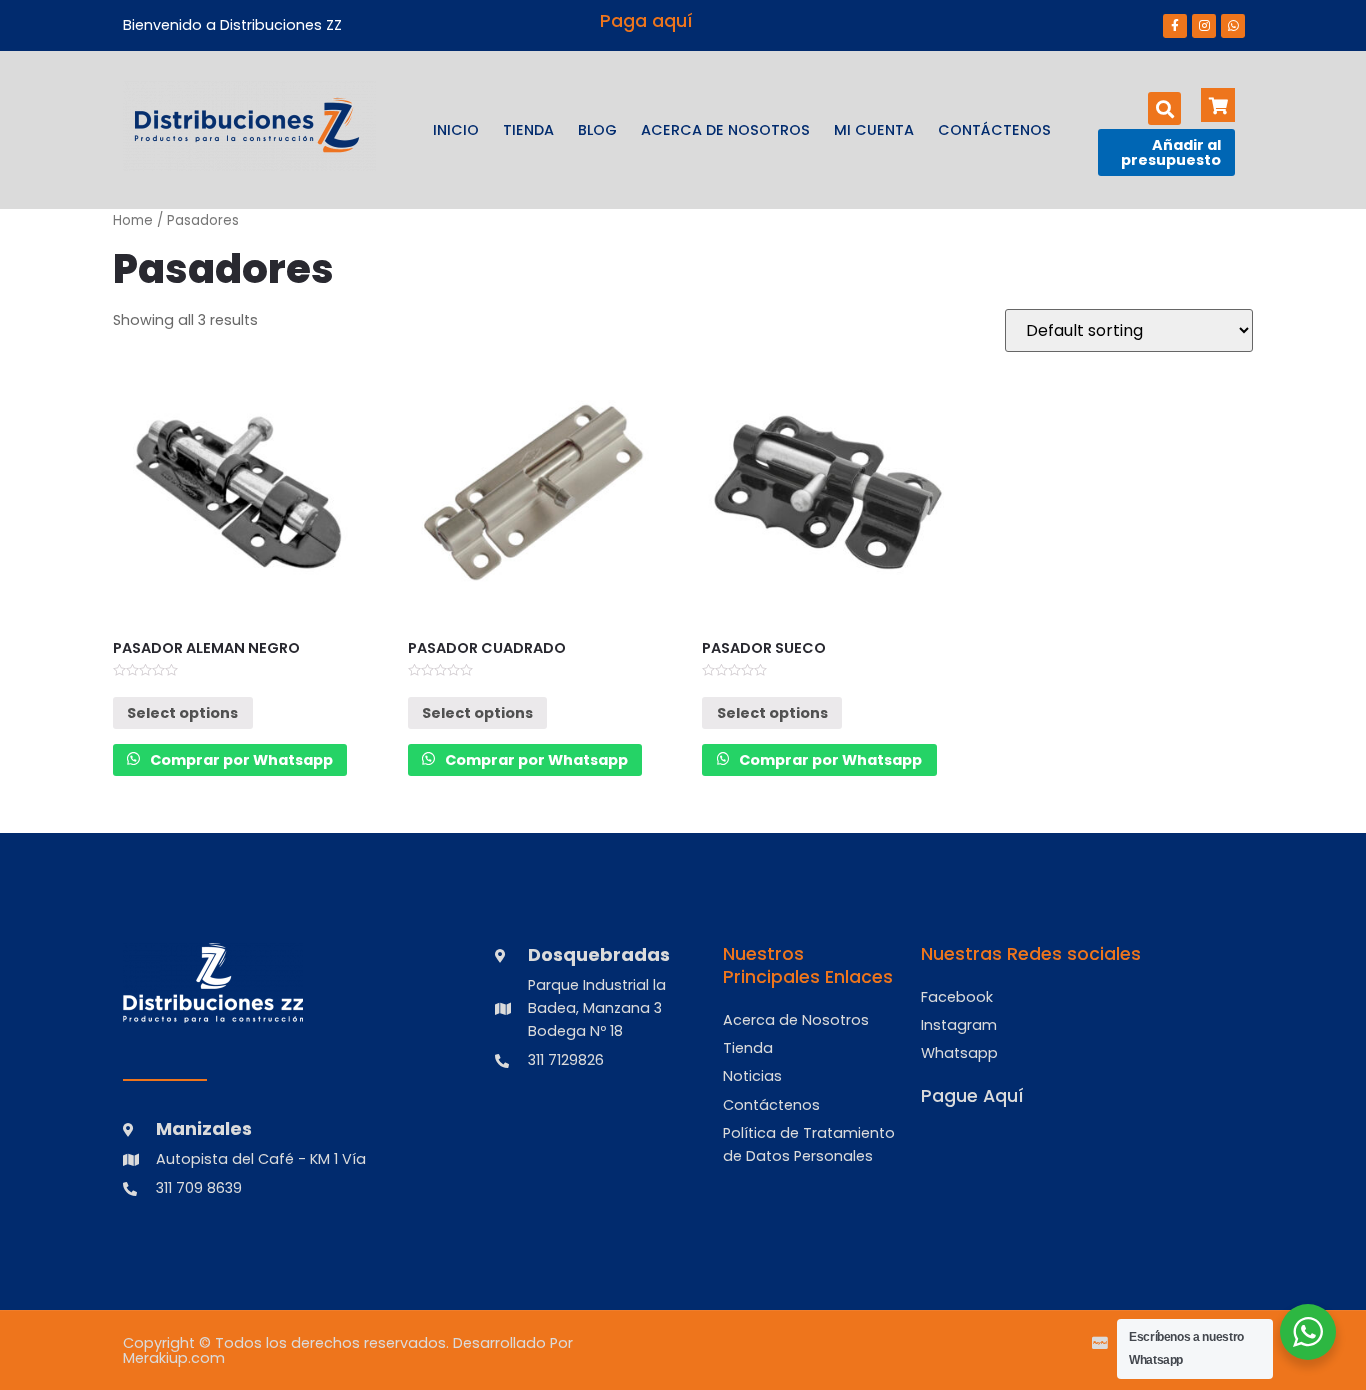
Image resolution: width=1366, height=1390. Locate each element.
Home (133, 220)
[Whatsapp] (1233, 26)
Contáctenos (994, 130)
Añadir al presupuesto (1171, 152)
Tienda (528, 130)
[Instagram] (1204, 26)
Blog (597, 130)
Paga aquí (646, 21)
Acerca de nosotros (725, 130)
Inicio (456, 130)
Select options (182, 713)
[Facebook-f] (1175, 26)
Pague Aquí (972, 1096)
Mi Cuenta (874, 130)
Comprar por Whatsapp (240, 760)
